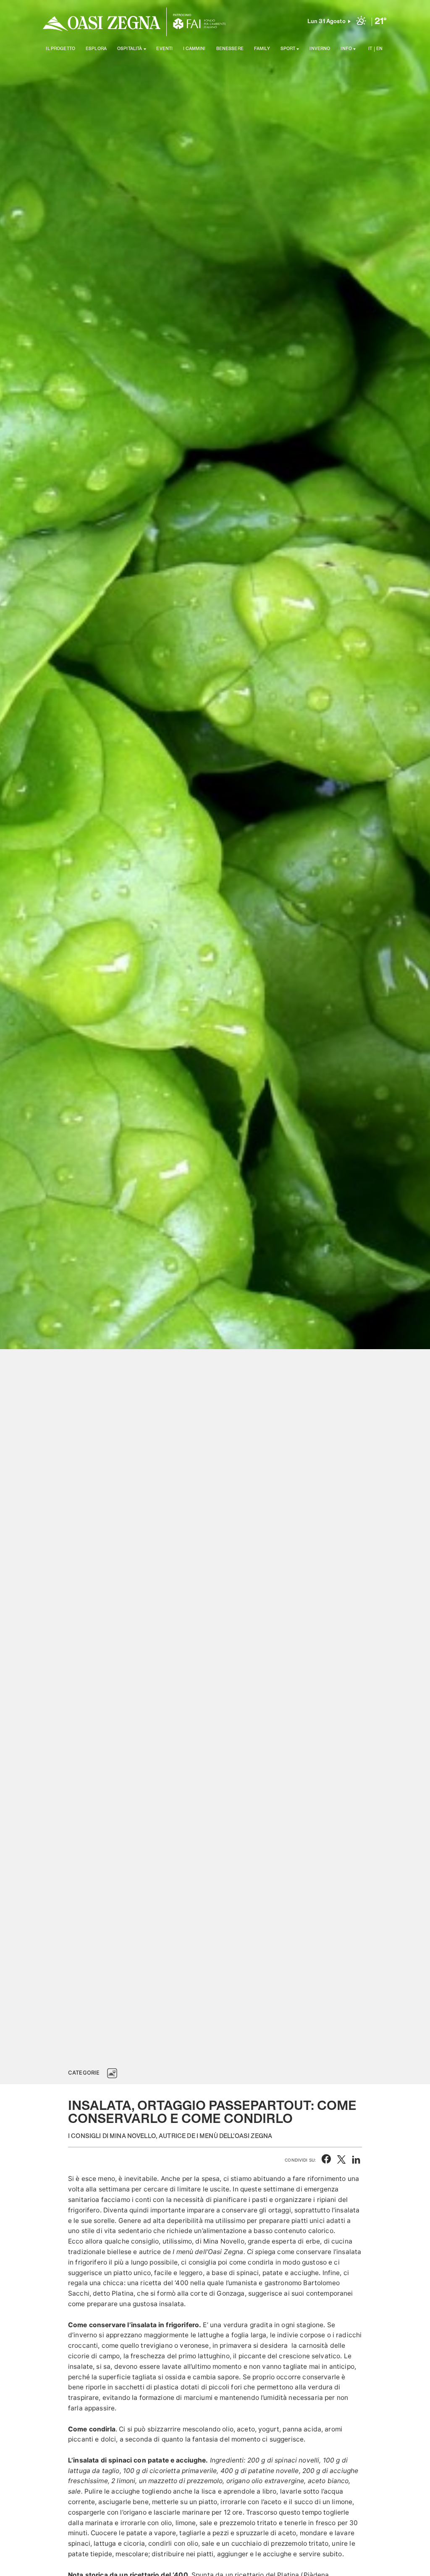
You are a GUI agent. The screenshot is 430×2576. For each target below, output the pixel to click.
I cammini (194, 49)
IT (370, 49)
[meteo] (361, 22)
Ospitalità (130, 49)
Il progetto (60, 49)
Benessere (230, 49)
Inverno (320, 49)
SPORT (288, 49)
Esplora (96, 49)
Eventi (164, 49)
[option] (215, 1030)
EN (379, 49)
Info (346, 49)
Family (262, 49)
